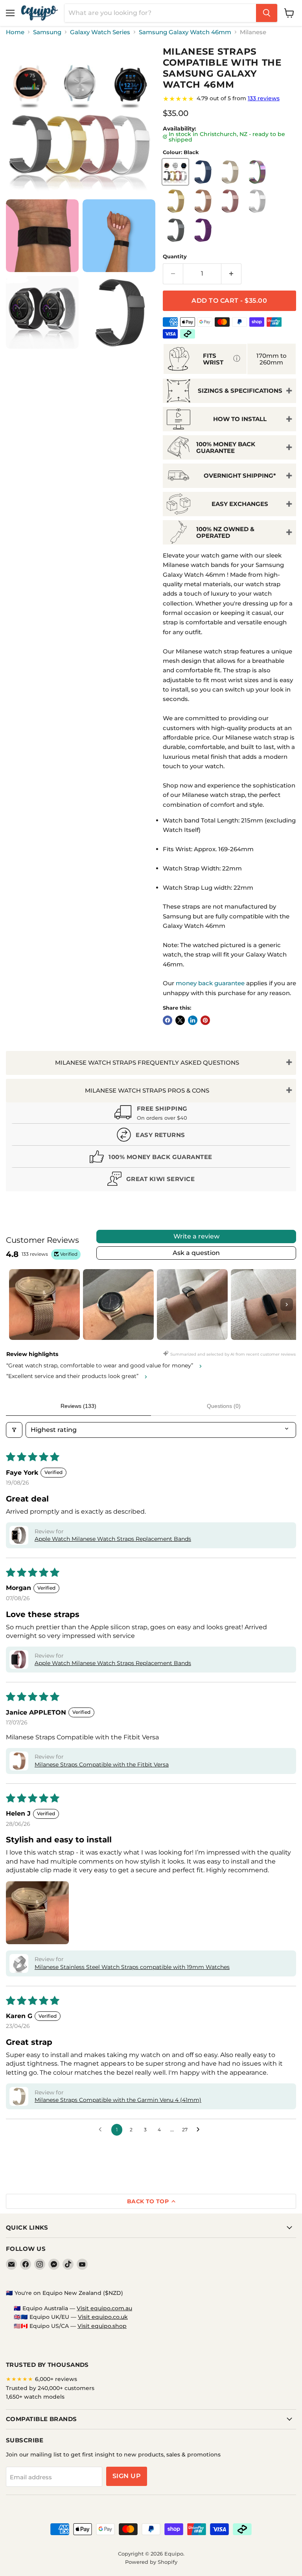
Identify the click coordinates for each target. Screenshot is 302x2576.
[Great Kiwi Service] (151, 1180)
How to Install (240, 419)
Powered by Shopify (151, 2562)
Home (15, 32)
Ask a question (196, 1253)
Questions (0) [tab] (224, 1406)
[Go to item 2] (118, 1305)
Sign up (127, 2476)
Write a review (196, 1236)
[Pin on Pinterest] (205, 1020)
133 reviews (264, 98)
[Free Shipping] (151, 1114)
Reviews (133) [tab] (78, 1406)
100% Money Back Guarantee (226, 447)
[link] (229, 99)
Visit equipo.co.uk (103, 2317)
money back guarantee (210, 983)
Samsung (47, 32)
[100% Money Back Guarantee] (151, 1158)
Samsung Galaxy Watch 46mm (185, 32)
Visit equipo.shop (102, 2326)
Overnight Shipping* (240, 476)
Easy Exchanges (240, 504)
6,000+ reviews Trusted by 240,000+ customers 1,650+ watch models (50, 2388)
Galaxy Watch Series (100, 32)
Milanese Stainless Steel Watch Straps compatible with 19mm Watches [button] (132, 1967)
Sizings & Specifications (240, 391)
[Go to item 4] (266, 1305)
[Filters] (14, 1430)
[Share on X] (180, 1020)
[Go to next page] (200, 2130)
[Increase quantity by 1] (231, 274)
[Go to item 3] (192, 1305)
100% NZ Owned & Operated (225, 532)
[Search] (267, 13)
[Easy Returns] (151, 1136)
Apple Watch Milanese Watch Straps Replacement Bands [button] (113, 1539)
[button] (19, 1535)
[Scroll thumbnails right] (287, 1305)
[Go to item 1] (44, 1305)
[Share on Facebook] (168, 1020)
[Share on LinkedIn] (193, 1020)
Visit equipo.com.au (104, 2308)
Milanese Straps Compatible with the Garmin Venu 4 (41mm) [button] (118, 2100)
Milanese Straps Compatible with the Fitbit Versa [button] (102, 1765)
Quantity (175, 257)
